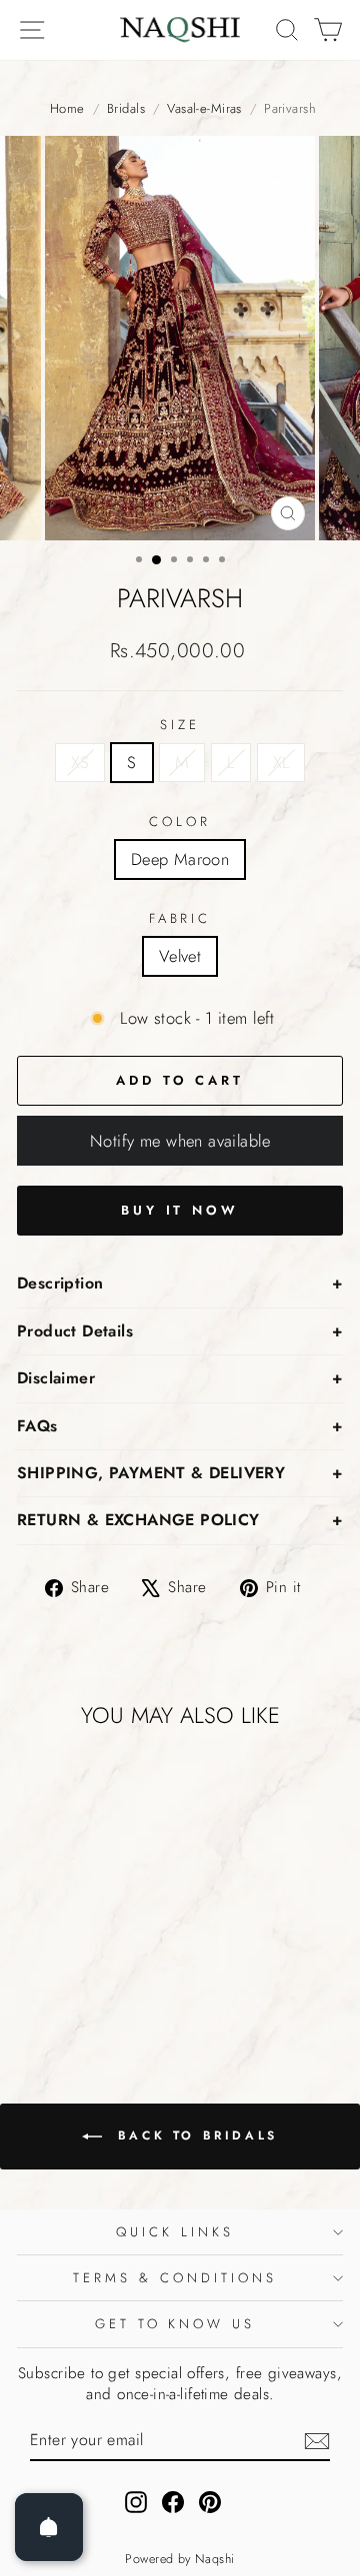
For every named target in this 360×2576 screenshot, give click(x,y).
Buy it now (180, 1210)
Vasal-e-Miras (204, 109)
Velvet (180, 956)
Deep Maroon (180, 859)
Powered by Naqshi (179, 2559)
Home (67, 109)
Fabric (180, 919)
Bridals (126, 109)
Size (180, 725)
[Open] (49, 2527)
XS (80, 762)
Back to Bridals (194, 2136)
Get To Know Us (175, 2324)
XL (281, 762)
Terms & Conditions (175, 2278)
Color (180, 822)
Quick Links (175, 2232)
